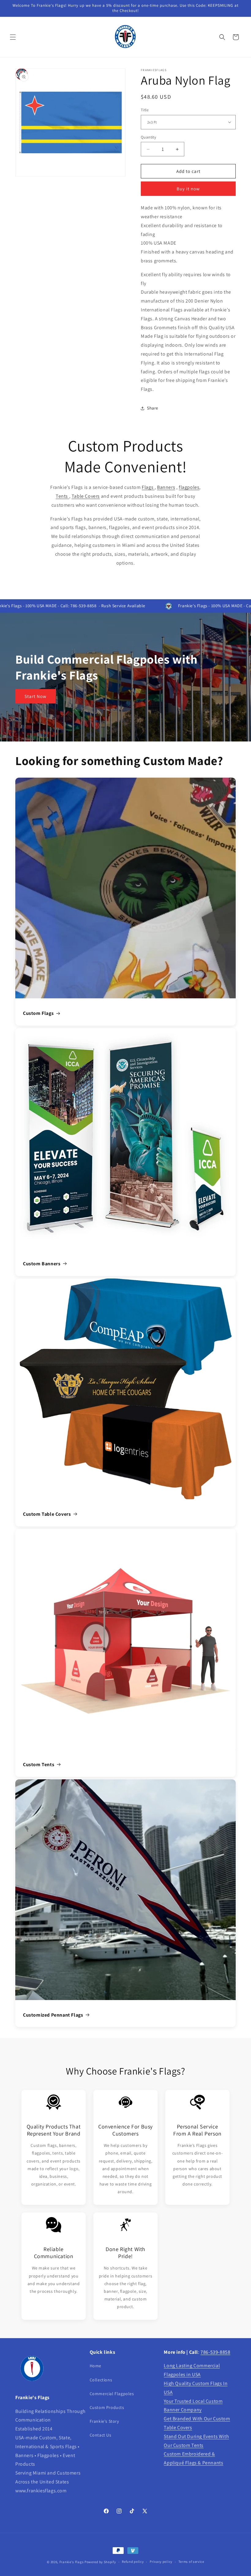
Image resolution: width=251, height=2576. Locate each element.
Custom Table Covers (47, 1514)
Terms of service (191, 2562)
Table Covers (86, 496)
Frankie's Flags (72, 2562)
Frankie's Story (104, 2421)
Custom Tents (39, 1764)
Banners (166, 487)
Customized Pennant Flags (53, 2015)
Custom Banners (42, 1264)
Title (145, 110)
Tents (62, 496)
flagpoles (189, 487)
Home (96, 2366)
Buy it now (188, 189)
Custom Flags (38, 1013)
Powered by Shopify (100, 2562)
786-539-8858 (215, 2352)
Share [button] (153, 408)
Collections (101, 2380)
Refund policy (133, 2562)
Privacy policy (161, 2562)
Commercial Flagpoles (112, 2394)
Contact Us (101, 2435)
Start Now (36, 696)
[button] (13, 37)
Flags (148, 487)
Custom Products (107, 2407)
